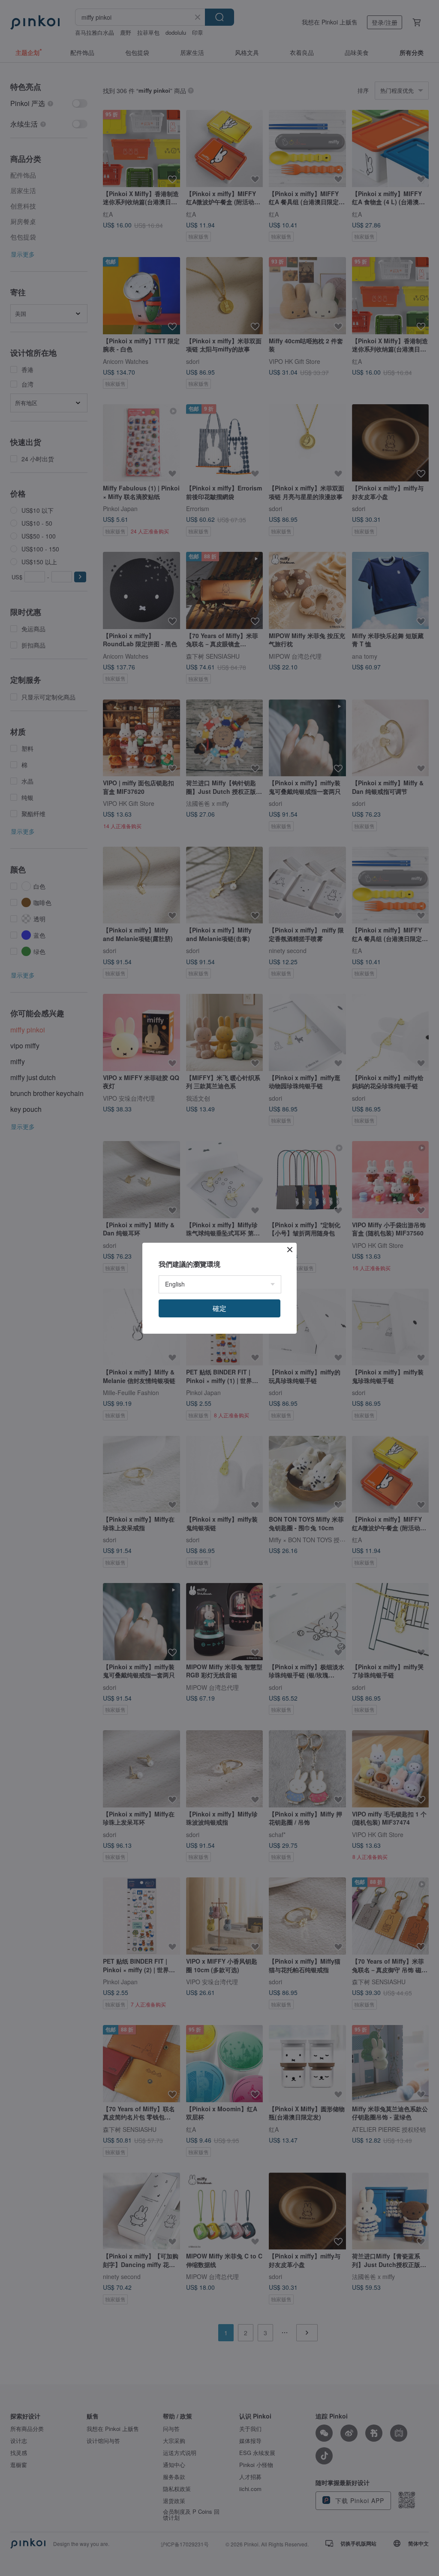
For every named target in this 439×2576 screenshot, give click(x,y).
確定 (219, 1308)
